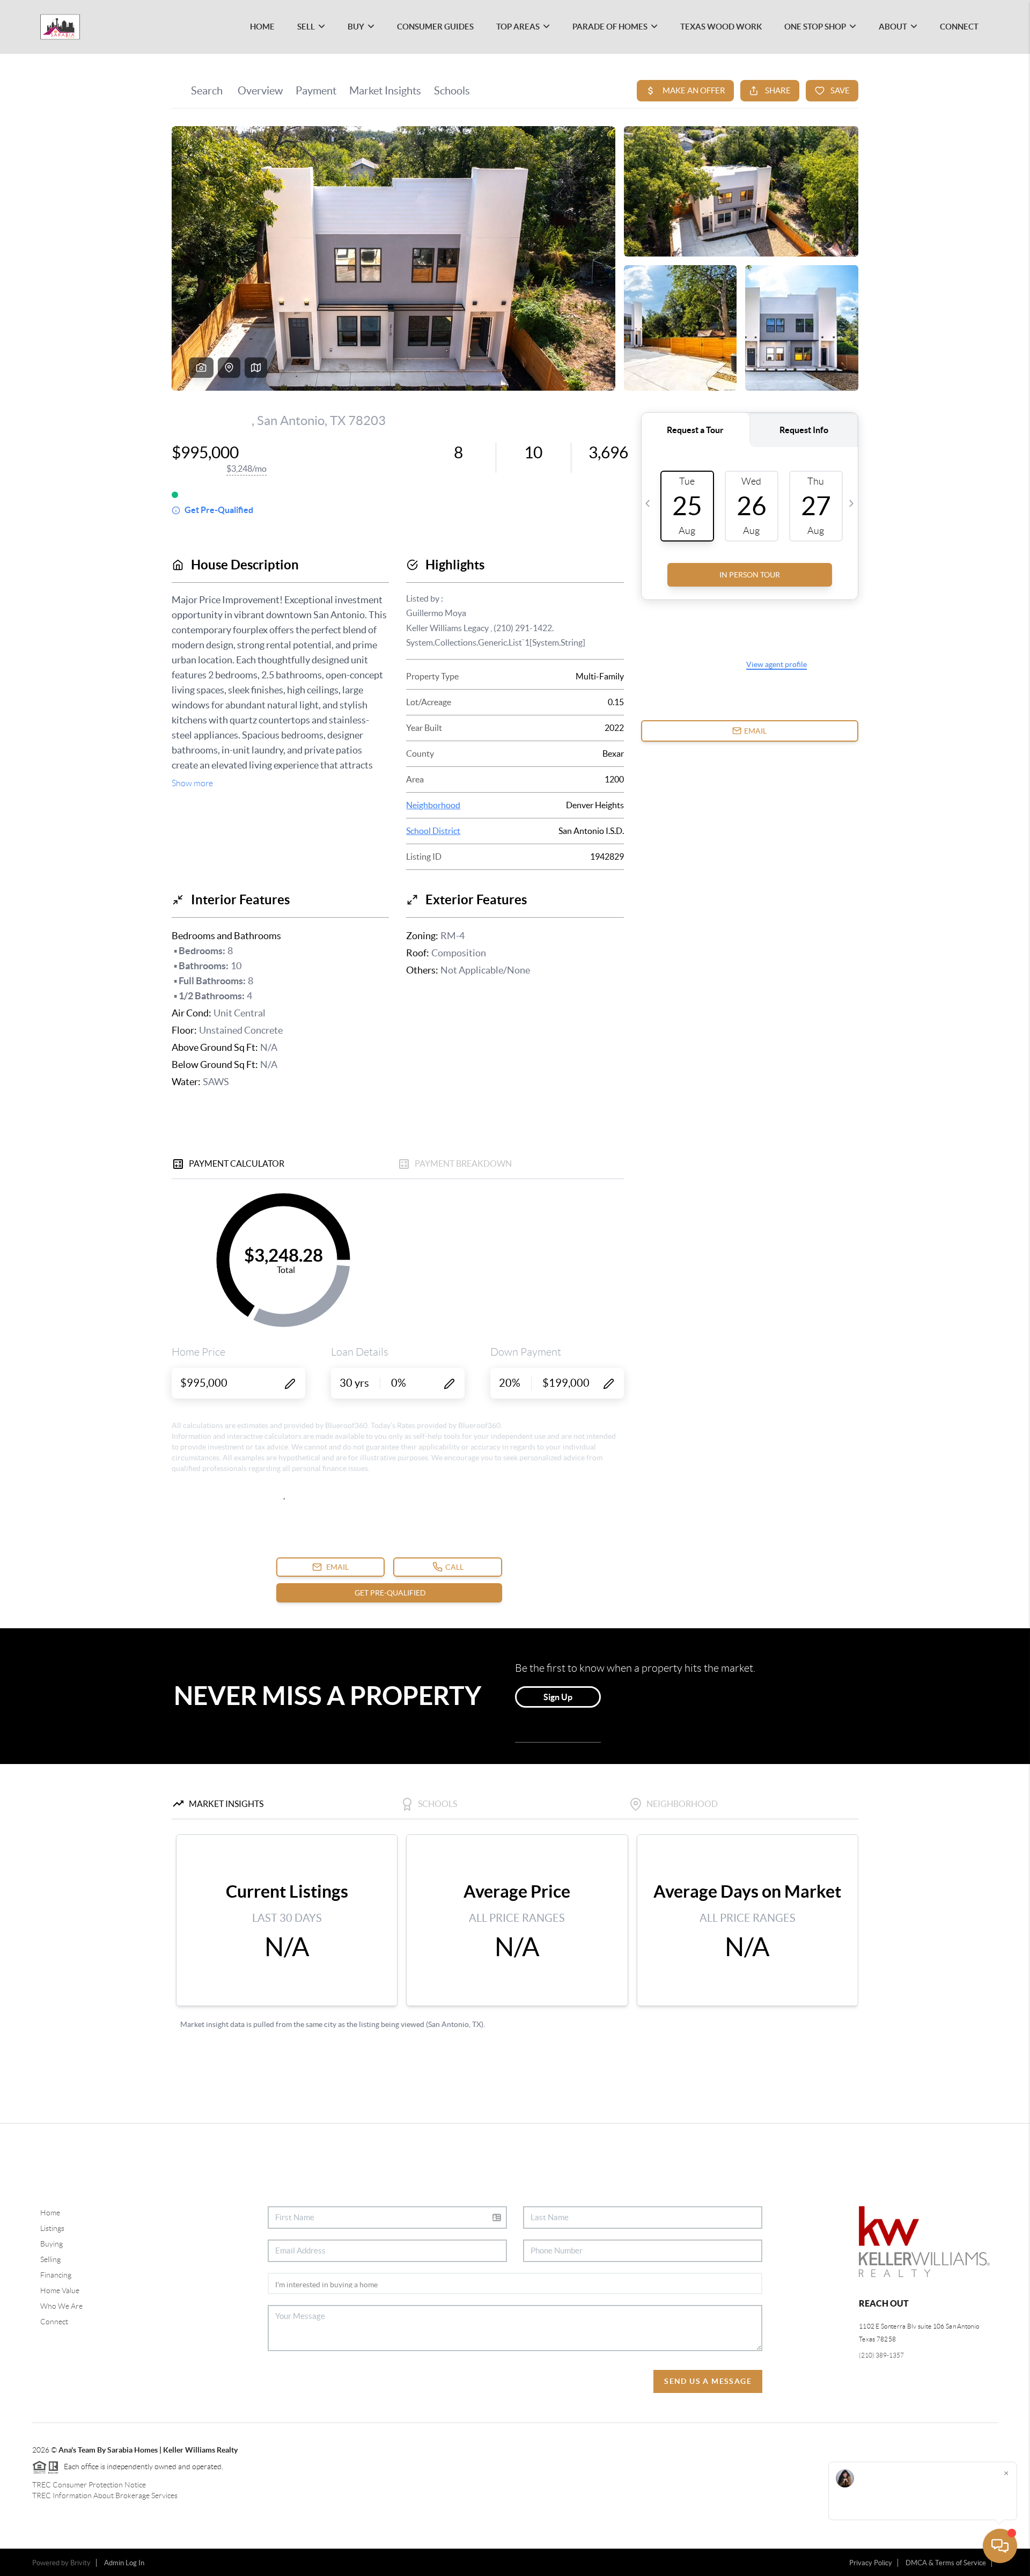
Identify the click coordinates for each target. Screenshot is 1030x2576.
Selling (50, 2259)
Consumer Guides (435, 27)
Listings (52, 2228)
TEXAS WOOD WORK (721, 27)
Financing (56, 2275)
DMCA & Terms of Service (946, 2563)
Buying (51, 2244)
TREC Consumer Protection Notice (89, 2485)
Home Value (60, 2290)
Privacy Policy (871, 2563)
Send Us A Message (708, 2381)
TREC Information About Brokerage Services (105, 2495)
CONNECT (959, 27)
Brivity (80, 2563)
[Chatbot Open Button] (1000, 2546)
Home (50, 2213)
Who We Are (61, 2306)
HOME (262, 27)
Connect (54, 2322)
